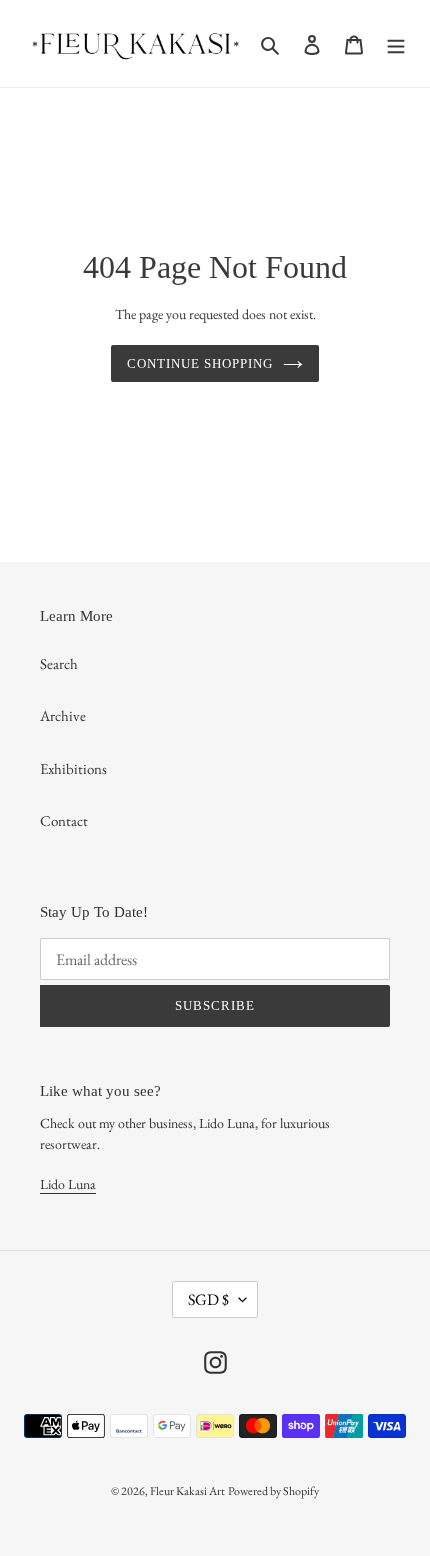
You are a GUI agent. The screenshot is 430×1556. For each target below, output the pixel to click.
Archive (63, 715)
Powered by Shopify (273, 1491)
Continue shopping (200, 363)
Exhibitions (73, 768)
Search (59, 663)
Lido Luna (68, 1184)
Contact (64, 820)
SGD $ (208, 1299)
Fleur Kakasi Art (187, 1491)
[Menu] (396, 43)
